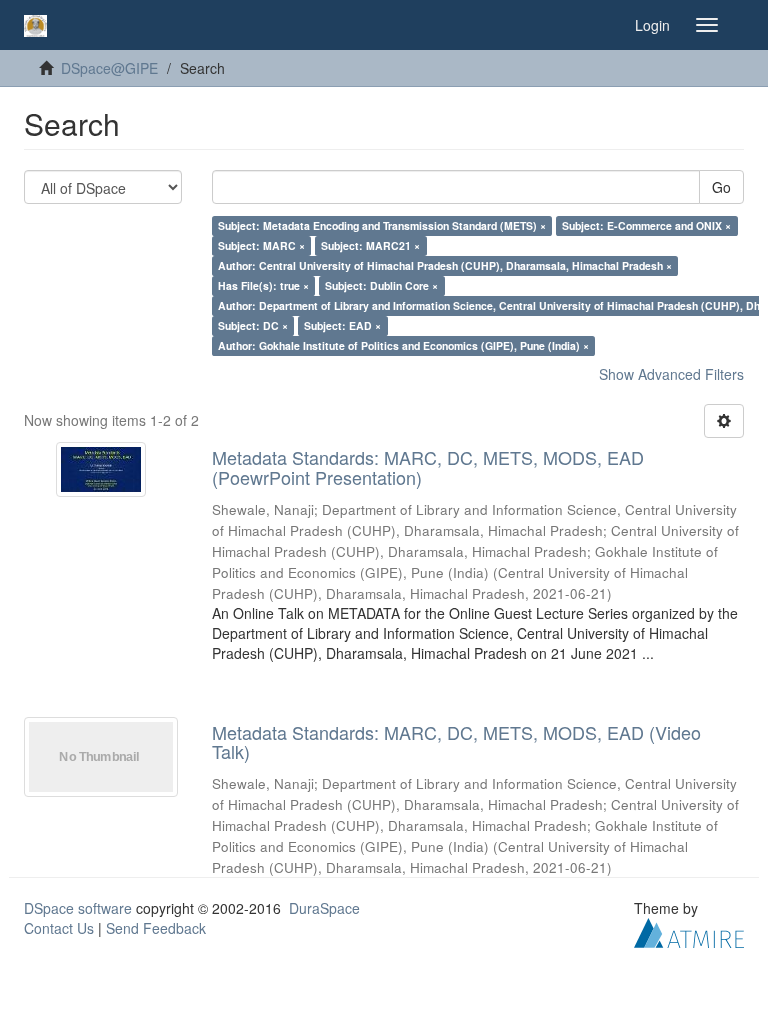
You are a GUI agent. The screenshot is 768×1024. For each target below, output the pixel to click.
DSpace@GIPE (109, 68)
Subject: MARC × (261, 245)
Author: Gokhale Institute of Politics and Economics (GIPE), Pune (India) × (403, 345)
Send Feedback (156, 928)
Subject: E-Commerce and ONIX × (646, 225)
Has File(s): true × (263, 285)
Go (721, 187)
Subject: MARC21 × (370, 245)
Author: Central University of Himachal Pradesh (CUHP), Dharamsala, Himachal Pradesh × (445, 265)
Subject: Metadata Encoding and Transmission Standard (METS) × (382, 225)
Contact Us (59, 928)
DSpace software (78, 908)
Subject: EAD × (342, 325)
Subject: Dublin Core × (381, 285)
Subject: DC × (253, 325)
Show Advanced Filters (671, 374)
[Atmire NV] (689, 931)
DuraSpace (324, 908)
